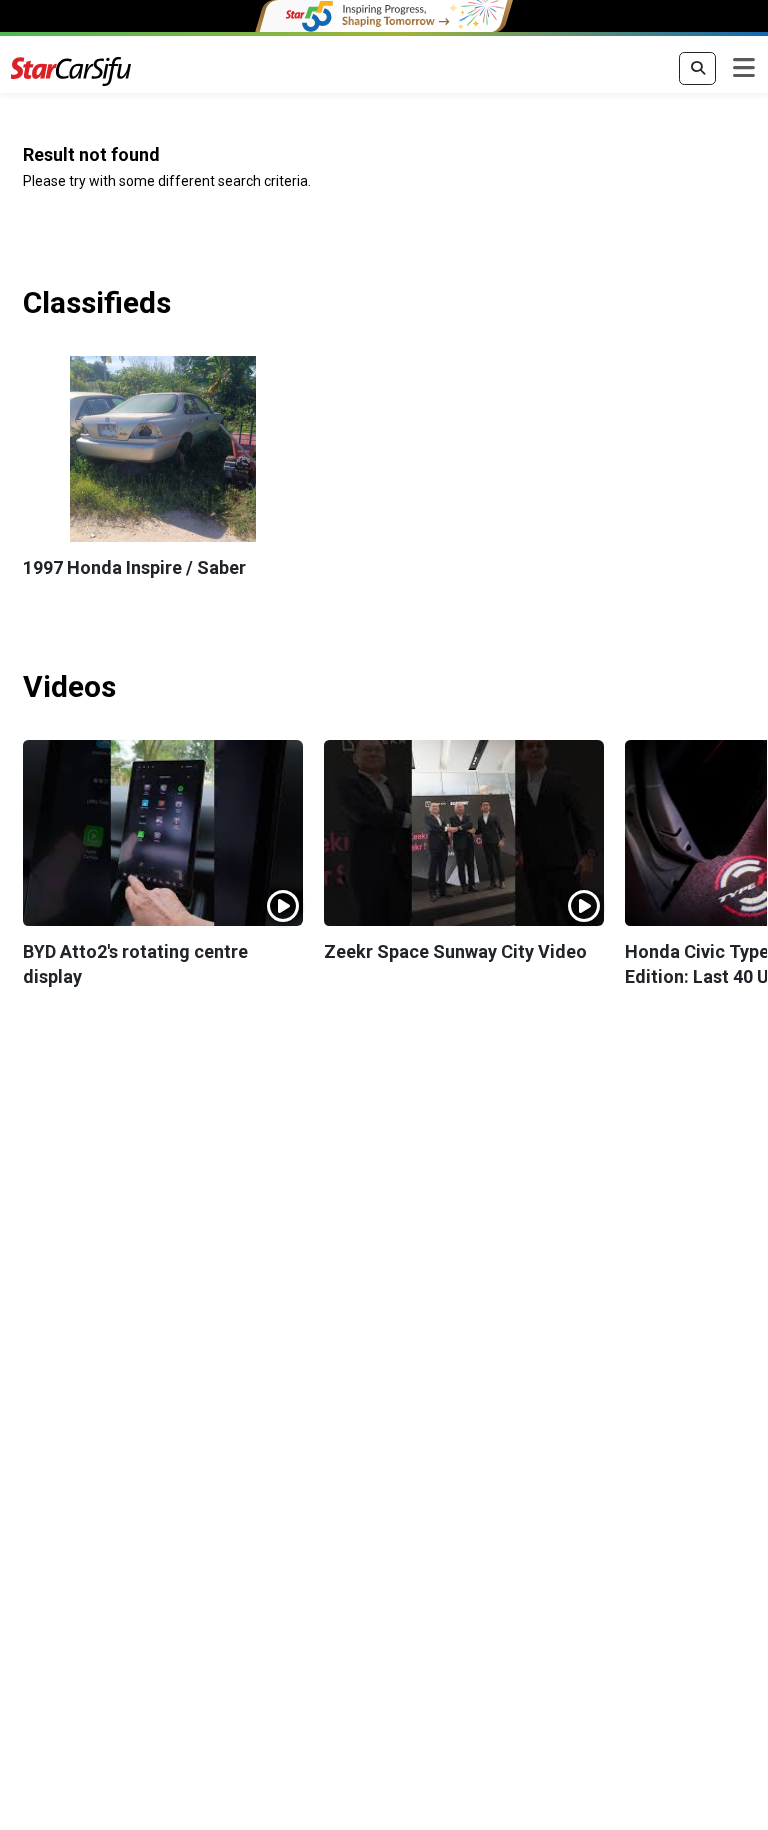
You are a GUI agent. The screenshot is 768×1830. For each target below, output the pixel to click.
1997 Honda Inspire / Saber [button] (134, 567)
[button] (163, 449)
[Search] (697, 69)
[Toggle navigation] (744, 69)
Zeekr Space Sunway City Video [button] (455, 951)
